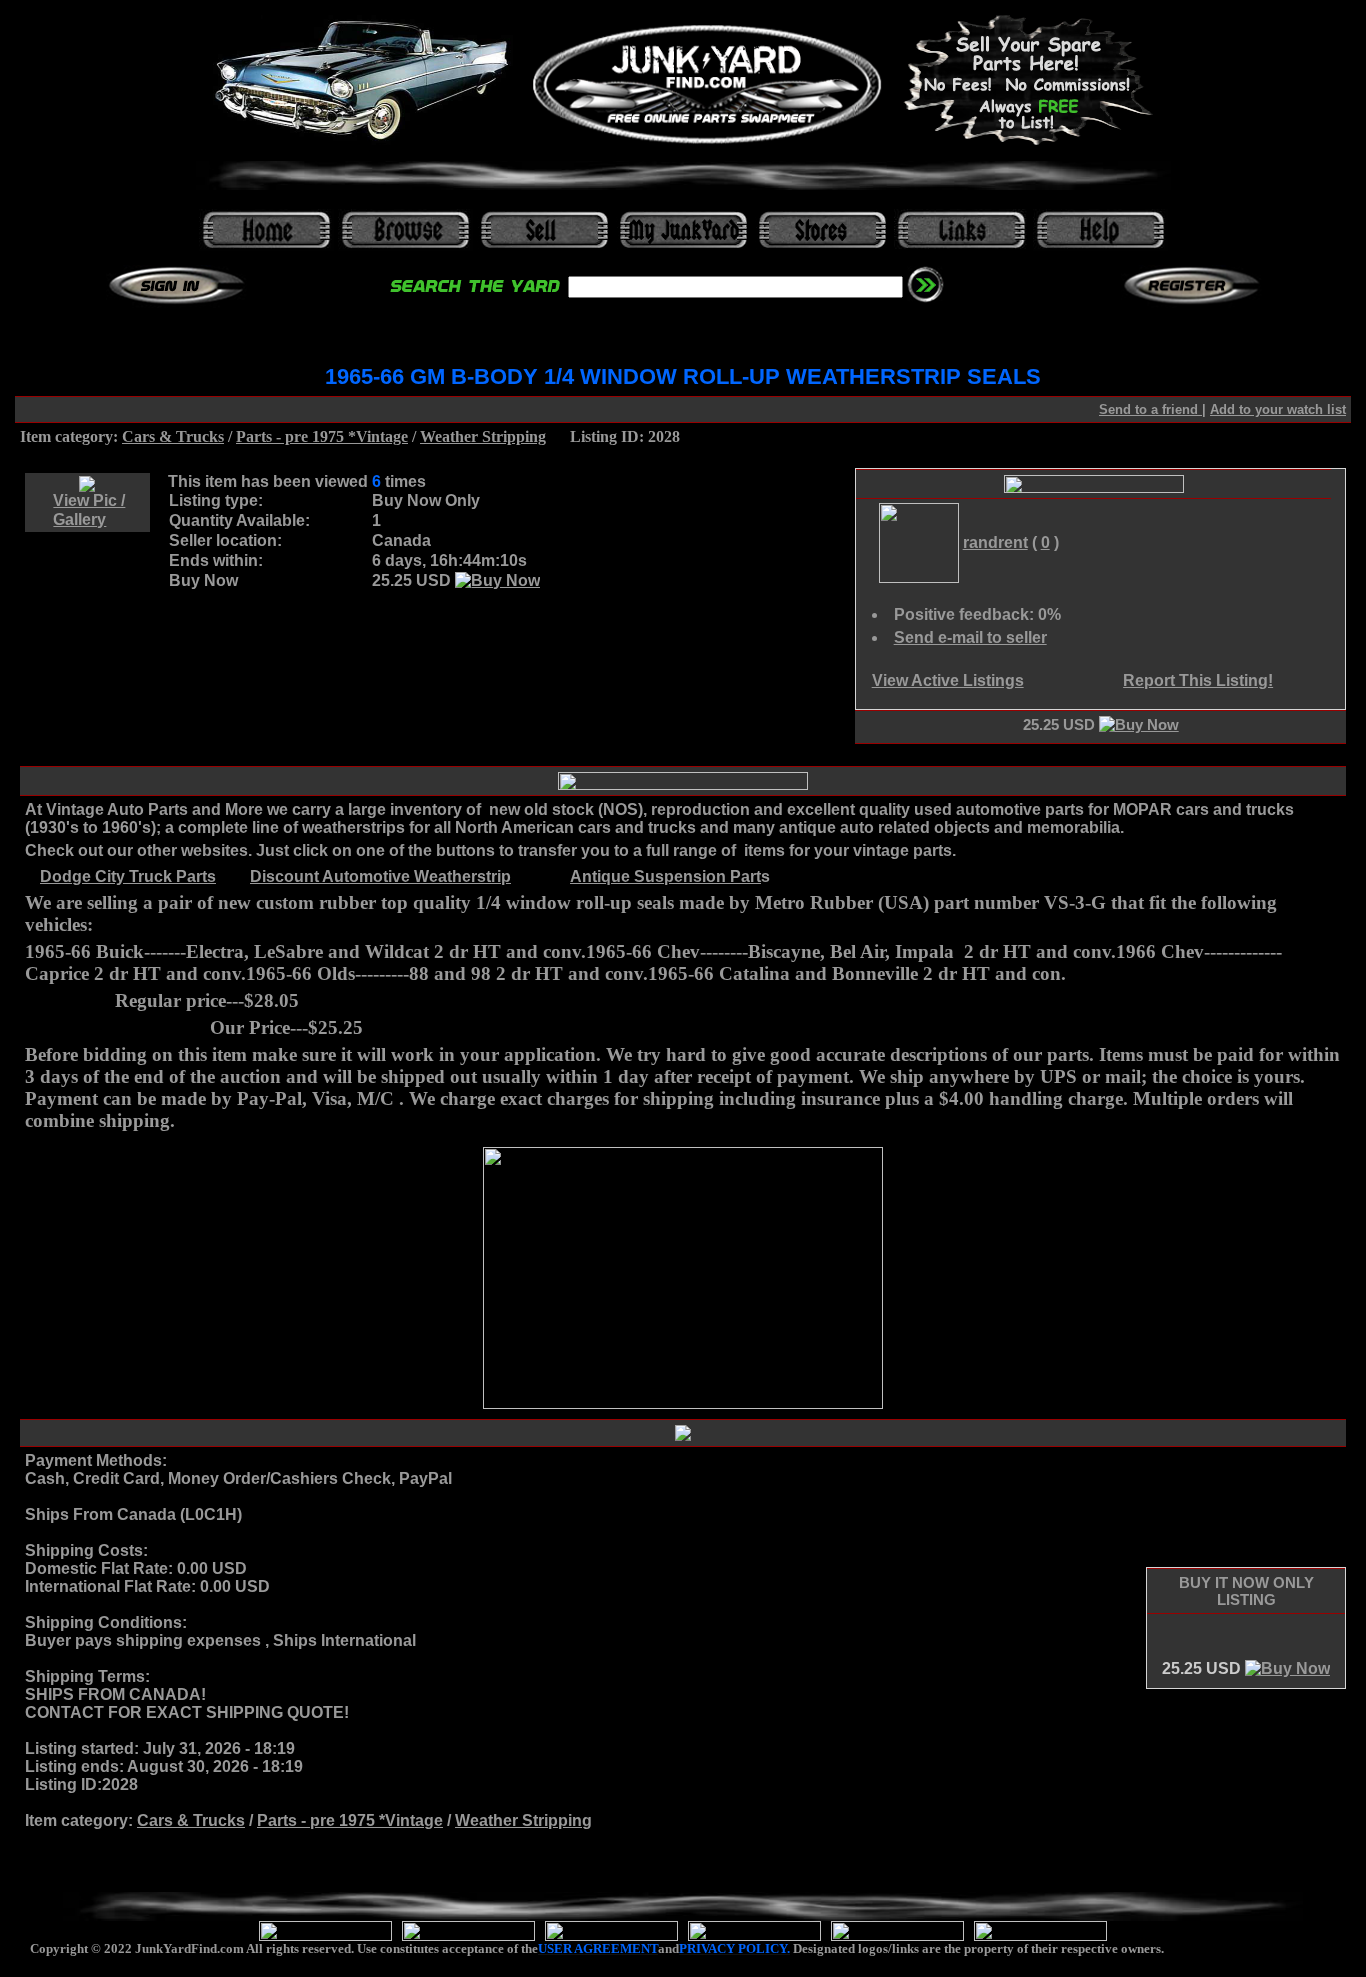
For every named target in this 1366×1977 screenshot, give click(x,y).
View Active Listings (948, 680)
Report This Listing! (1198, 680)
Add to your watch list (1278, 409)
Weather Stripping (483, 436)
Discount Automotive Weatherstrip (380, 876)
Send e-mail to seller (970, 637)
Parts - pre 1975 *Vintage (322, 436)
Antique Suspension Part (665, 876)
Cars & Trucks (173, 436)
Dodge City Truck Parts (128, 876)
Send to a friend (1150, 409)
